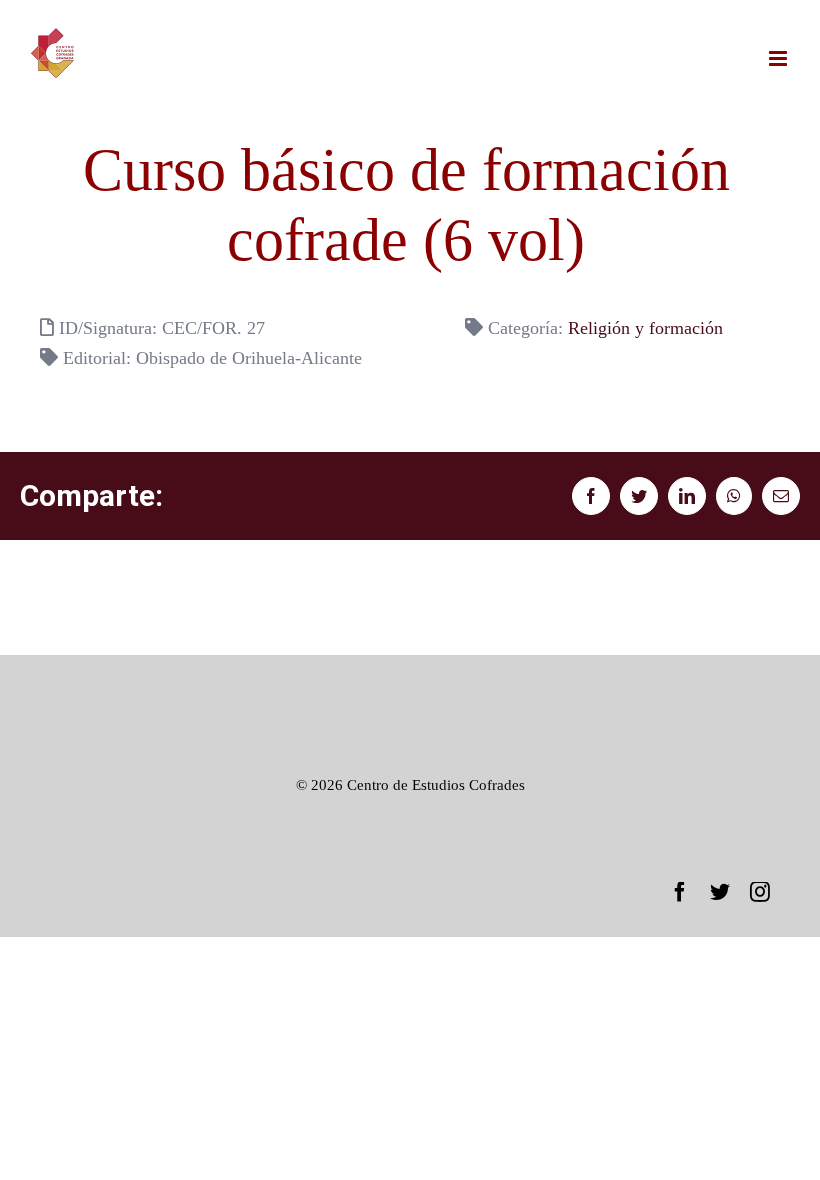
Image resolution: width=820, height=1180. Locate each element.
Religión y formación (645, 328)
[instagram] (760, 892)
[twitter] (720, 892)
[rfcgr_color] (410, 685)
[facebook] (680, 892)
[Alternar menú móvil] (779, 58)
